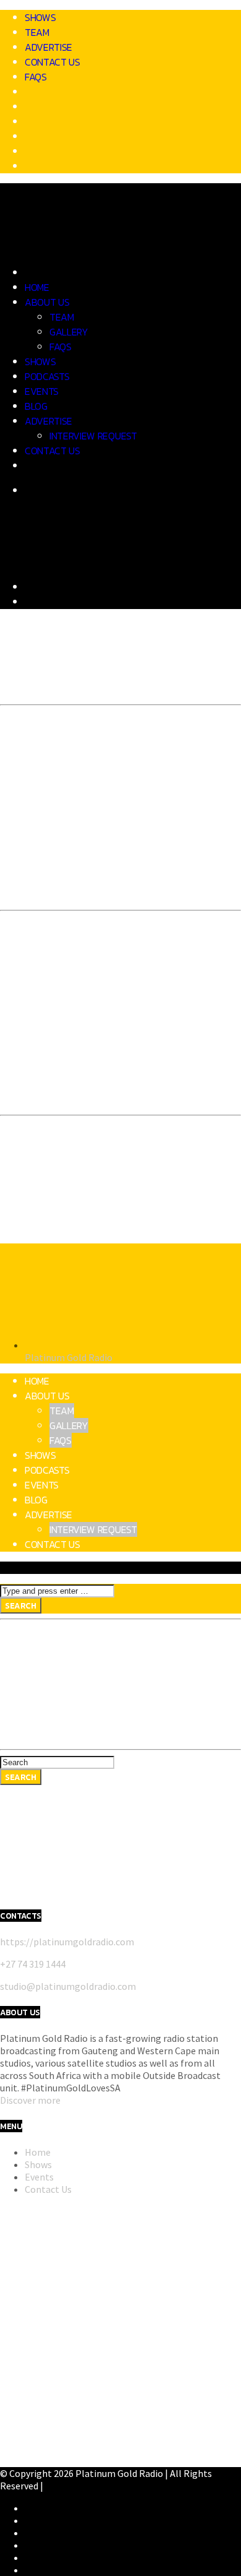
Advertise (49, 47)
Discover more (30, 2100)
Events (42, 391)
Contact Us (53, 62)
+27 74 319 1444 (33, 1964)
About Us (47, 302)
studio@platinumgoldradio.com (68, 1986)
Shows (40, 17)
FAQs (36, 77)
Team (37, 32)
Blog (36, 406)
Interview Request (93, 436)
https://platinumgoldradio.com (67, 1942)
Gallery (69, 332)
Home (37, 287)
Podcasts (47, 376)
